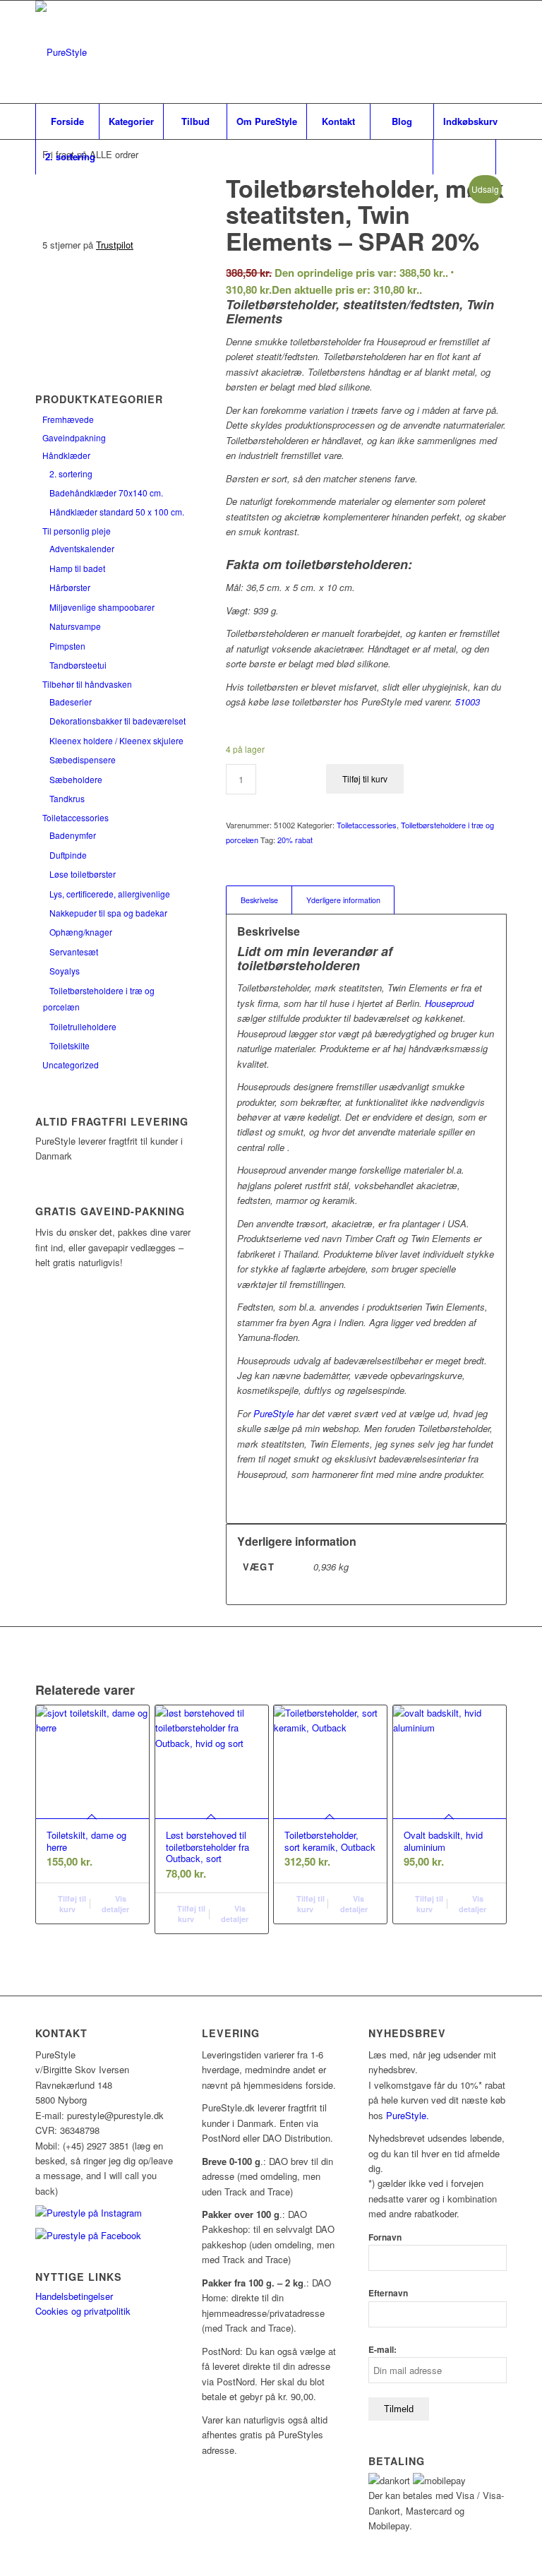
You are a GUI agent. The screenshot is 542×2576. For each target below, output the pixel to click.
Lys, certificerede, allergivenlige (110, 894)
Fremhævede (68, 419)
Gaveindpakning (74, 437)
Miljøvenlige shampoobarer (102, 607)
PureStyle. (409, 2115)
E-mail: (383, 2350)
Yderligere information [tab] (343, 900)
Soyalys (65, 971)
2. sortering (71, 473)
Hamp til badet (77, 568)
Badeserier (71, 702)
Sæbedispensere (83, 759)
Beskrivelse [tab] (259, 900)
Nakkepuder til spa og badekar (108, 913)
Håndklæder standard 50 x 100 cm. (117, 512)
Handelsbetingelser (74, 2296)
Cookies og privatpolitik (83, 2311)
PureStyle (273, 1413)
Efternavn (388, 2293)
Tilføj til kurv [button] (71, 1904)
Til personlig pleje (77, 531)
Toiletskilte (70, 1045)
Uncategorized (71, 1065)
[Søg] (464, 157)
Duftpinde (68, 855)
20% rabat (295, 840)
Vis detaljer (115, 1904)
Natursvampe (75, 626)
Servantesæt (74, 952)
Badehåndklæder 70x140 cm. (106, 493)
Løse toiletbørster (83, 874)
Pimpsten (67, 646)
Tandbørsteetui (78, 665)
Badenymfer (73, 835)
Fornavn (385, 2237)
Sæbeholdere (76, 779)
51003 (468, 702)
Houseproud (449, 1003)
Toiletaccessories (76, 817)
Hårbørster (70, 587)
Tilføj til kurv (365, 779)
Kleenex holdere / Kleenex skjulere (116, 740)
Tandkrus (67, 798)
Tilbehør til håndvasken (87, 684)
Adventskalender (82, 548)
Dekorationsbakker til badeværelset (118, 721)
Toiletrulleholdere (83, 1026)
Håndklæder (66, 455)
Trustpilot (115, 245)
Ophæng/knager (81, 932)
